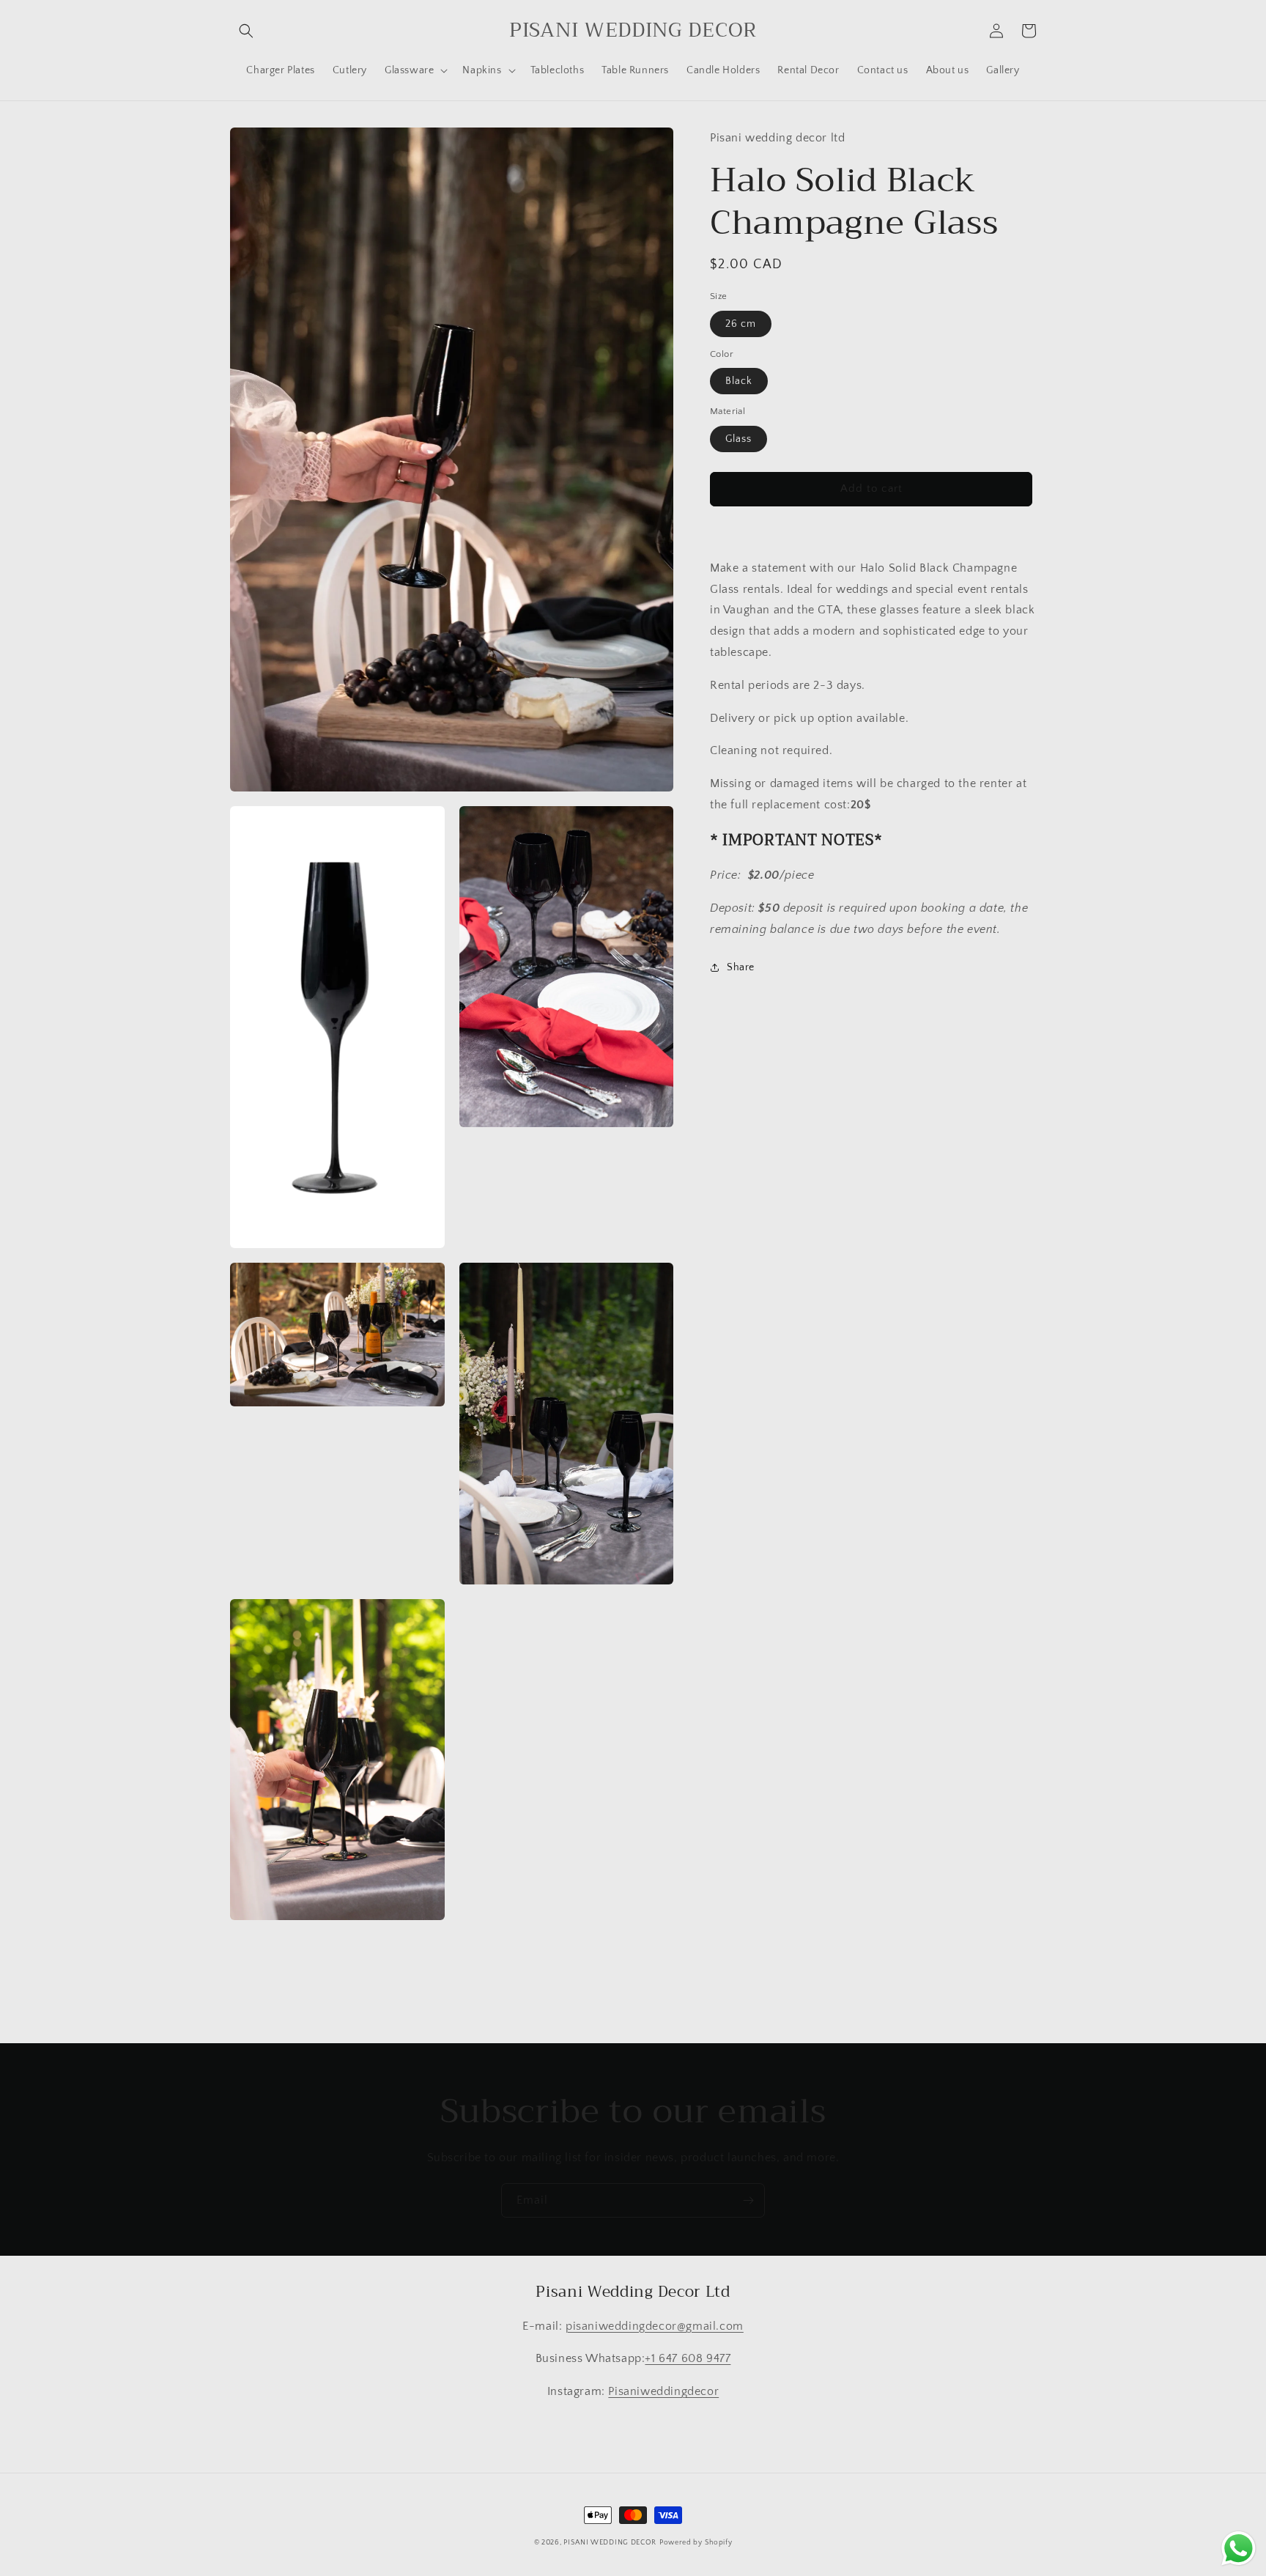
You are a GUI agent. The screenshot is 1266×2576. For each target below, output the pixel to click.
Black (739, 381)
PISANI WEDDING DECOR (610, 2543)
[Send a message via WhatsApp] (1239, 2549)
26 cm (741, 324)
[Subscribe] (748, 2200)
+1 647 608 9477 (688, 2358)
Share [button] (741, 967)
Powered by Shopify (696, 2543)
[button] (246, 31)
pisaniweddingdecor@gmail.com (655, 2326)
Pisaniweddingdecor (663, 2391)
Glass (738, 439)
